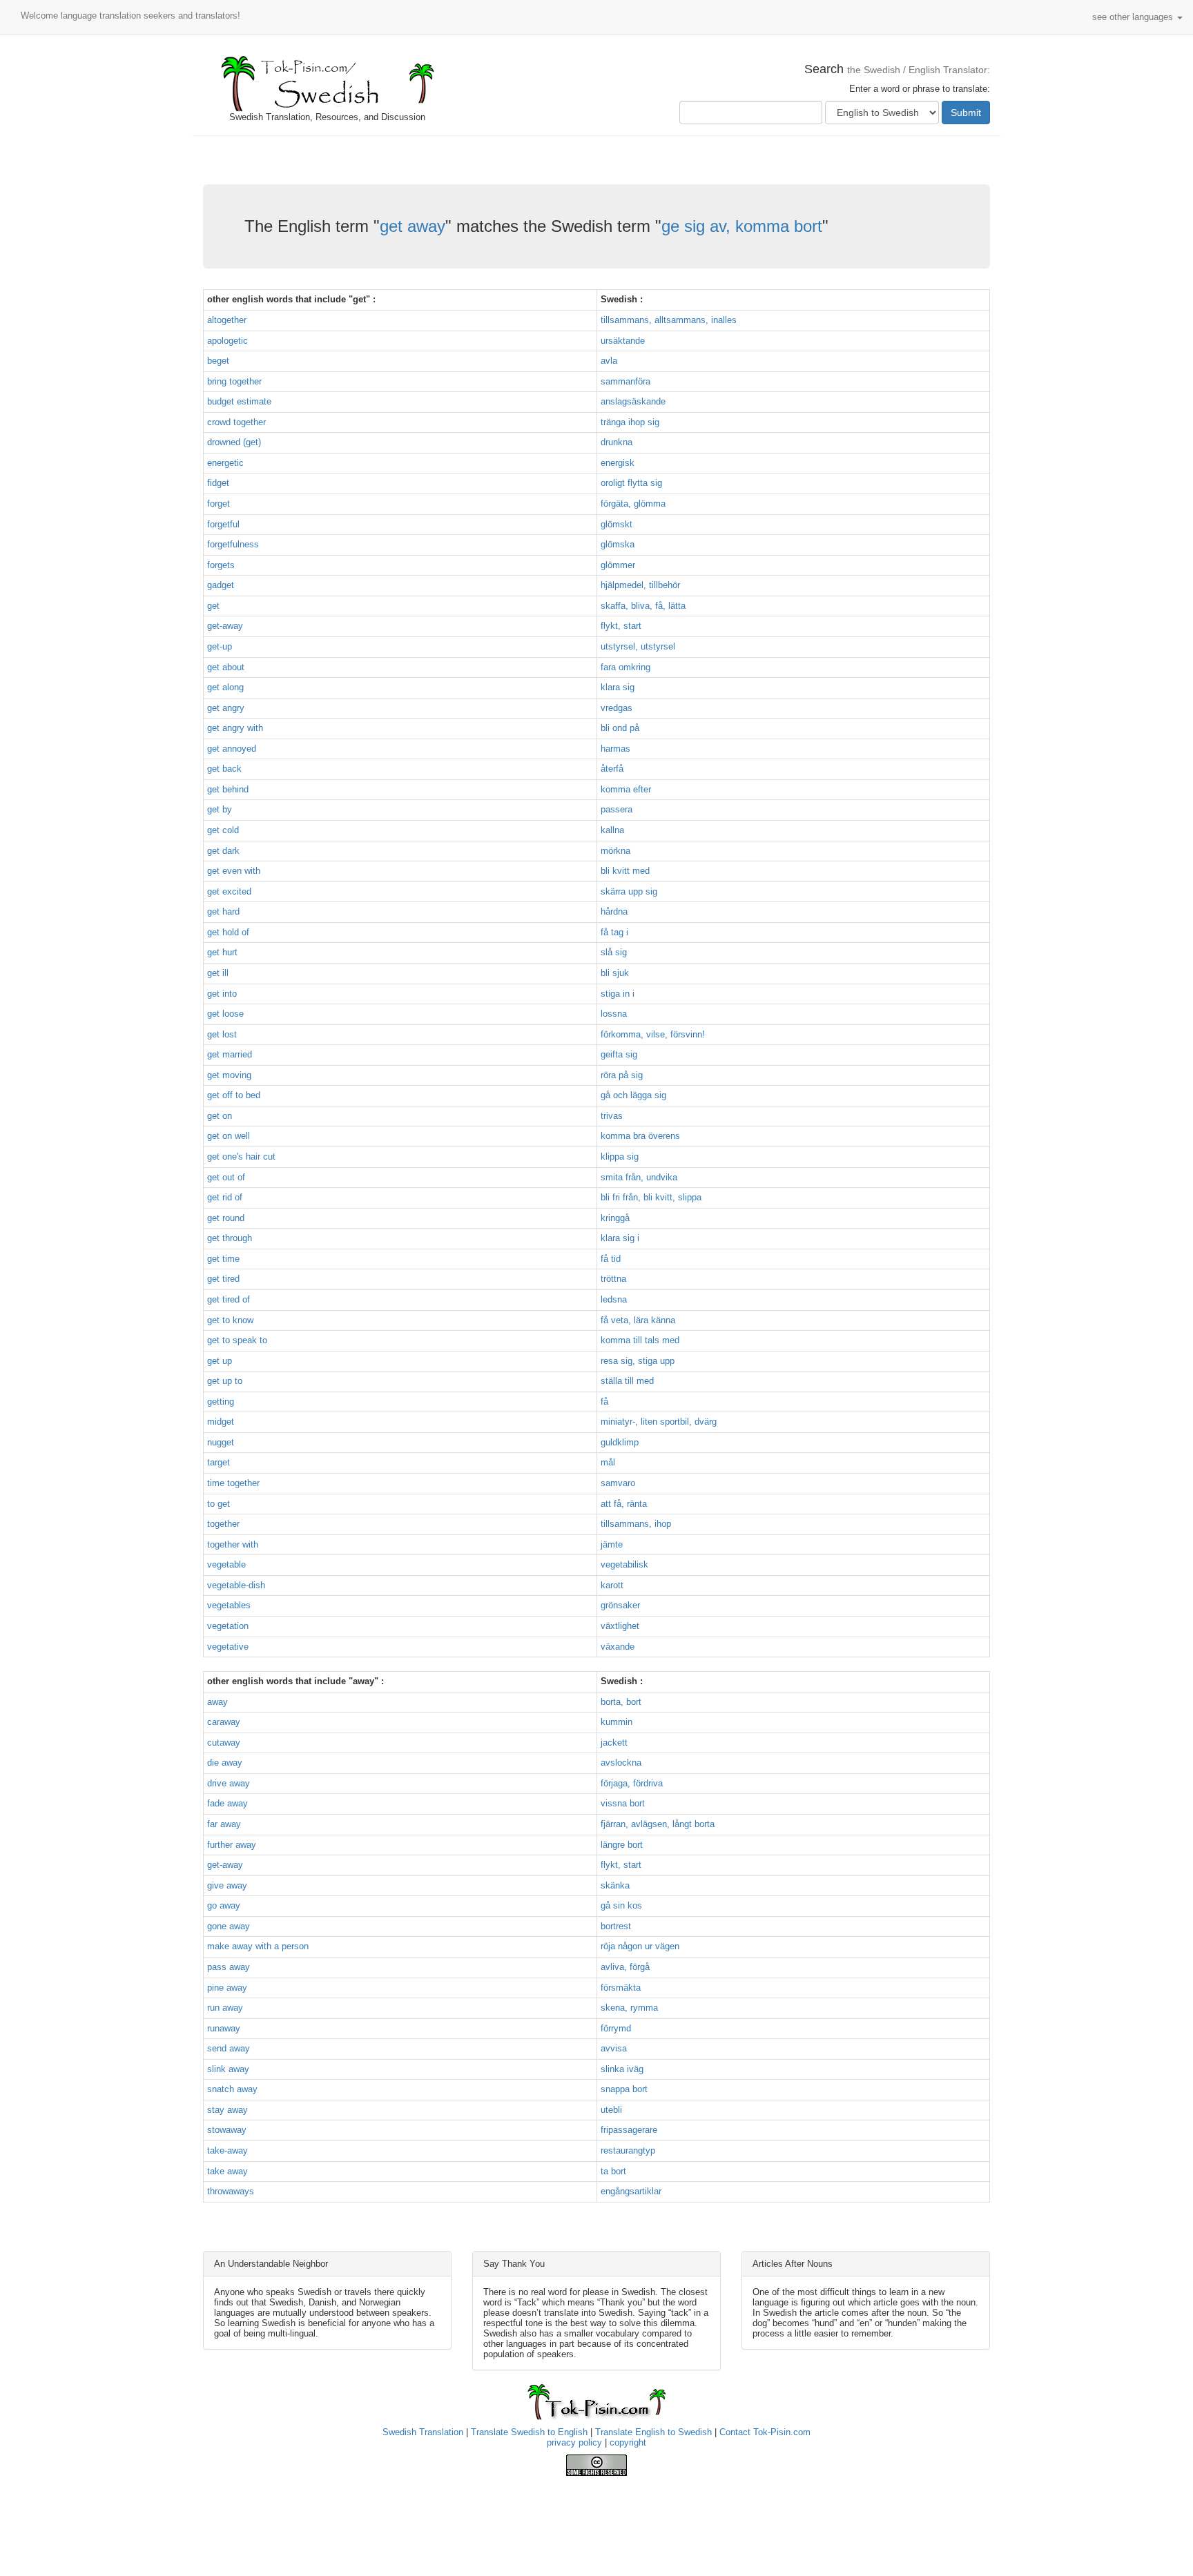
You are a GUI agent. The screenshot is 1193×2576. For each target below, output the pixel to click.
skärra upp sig (629, 891)
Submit (966, 113)
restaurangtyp (628, 2150)
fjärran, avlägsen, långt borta (658, 1824)
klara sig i (620, 1238)
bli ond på (620, 728)
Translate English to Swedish (653, 2432)
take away (227, 2171)
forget (219, 504)
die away (225, 1763)
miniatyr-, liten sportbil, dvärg (659, 1422)
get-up (220, 646)
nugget (221, 1442)
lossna (614, 1014)
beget (218, 361)
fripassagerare (629, 2130)
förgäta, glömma (633, 504)
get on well (229, 1136)
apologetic (227, 341)
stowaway (227, 2130)
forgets (221, 565)
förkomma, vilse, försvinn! (653, 1034)
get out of (226, 1177)
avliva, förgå (625, 1967)
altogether (227, 320)
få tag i (614, 932)
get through (230, 1238)
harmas (615, 749)
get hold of (228, 932)
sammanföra (625, 381)
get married (230, 1054)
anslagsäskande (633, 401)
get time (223, 1259)
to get (219, 1504)
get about (226, 667)
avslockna (621, 1763)
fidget (218, 483)
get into (222, 994)
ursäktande (623, 341)
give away (227, 1885)
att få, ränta (624, 1504)
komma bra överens (640, 1136)
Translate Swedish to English (529, 2432)
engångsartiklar (631, 2191)
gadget (221, 585)
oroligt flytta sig (631, 483)
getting (221, 1402)
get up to (225, 1381)
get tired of (229, 1299)
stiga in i (618, 994)
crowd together (236, 422)
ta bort (613, 2171)
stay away (227, 2110)
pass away (229, 1967)
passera (617, 809)
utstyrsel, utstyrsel (638, 646)
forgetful (223, 524)
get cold (223, 830)
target (219, 1462)
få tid (611, 1259)
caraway (224, 1722)
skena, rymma (629, 2008)
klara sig (618, 687)
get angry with (235, 728)
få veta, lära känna (638, 1320)
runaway (224, 2028)
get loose (225, 1014)
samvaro (618, 1483)
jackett (614, 1743)
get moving (229, 1075)
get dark (223, 851)
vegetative (228, 1647)
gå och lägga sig (633, 1095)
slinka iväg (622, 2069)
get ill (218, 973)
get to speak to (237, 1340)
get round (226, 1218)
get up (220, 1361)
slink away (228, 2069)
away (217, 1702)
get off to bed (234, 1095)
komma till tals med (640, 1340)
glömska (618, 544)
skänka (615, 1885)
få (604, 1402)
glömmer (618, 565)
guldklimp (620, 1442)
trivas (612, 1116)
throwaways (231, 2191)
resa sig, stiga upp (638, 1361)
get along (225, 687)
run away (225, 2008)
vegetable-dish (236, 1585)
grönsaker (620, 1605)
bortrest (616, 1926)
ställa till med (627, 1381)
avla (609, 361)
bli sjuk (615, 973)
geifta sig (619, 1054)
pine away (227, 1988)
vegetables (229, 1605)
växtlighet (620, 1626)
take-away (227, 2150)
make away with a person (258, 1946)
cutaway (224, 1743)
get (213, 606)
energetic (225, 463)
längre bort (622, 1845)
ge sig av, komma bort (742, 226)
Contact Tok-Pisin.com (765, 2432)
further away (232, 1845)
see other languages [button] (1134, 17)
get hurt (222, 952)
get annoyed (232, 749)
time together (233, 1483)
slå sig (614, 952)
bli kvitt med (625, 871)
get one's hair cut (241, 1157)
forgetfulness (233, 544)
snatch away (232, 2089)
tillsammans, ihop (636, 1524)
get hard (223, 911)
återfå (612, 769)
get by (220, 809)
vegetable (226, 1564)
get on (220, 1116)
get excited (229, 891)
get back (224, 769)
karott (612, 1585)
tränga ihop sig (630, 422)
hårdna (614, 911)
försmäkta (621, 1988)
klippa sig (620, 1157)
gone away (229, 1926)
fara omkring (625, 667)
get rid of (225, 1197)
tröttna (613, 1279)
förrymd (616, 2028)
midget (221, 1422)
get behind (228, 789)
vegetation (228, 1626)
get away (413, 226)
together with (233, 1544)
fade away (227, 1803)
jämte (612, 1544)
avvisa (614, 2048)
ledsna (614, 1299)
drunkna (617, 442)
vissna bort (623, 1803)
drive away (229, 1783)
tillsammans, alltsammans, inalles (669, 320)
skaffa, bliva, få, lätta (643, 606)
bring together (234, 381)
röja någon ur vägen (640, 1946)
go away (224, 1905)
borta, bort (621, 1702)
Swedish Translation (423, 2432)
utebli (611, 2110)
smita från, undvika (639, 1177)
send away (229, 2048)
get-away (225, 626)
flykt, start (621, 626)
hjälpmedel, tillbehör (640, 585)
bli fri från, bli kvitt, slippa (651, 1197)
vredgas (617, 708)
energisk (618, 463)
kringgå (615, 1218)
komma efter (626, 789)
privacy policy (574, 2442)
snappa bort (624, 2089)
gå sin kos (621, 1905)
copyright (628, 2442)
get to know (230, 1320)
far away (224, 1824)
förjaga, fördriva (632, 1783)
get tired (223, 1279)
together (223, 1524)
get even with (234, 871)
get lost (222, 1034)
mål (608, 1462)
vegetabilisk (624, 1564)
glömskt (617, 524)
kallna (612, 830)
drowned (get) (234, 442)
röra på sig (622, 1075)
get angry (226, 708)
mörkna (615, 851)
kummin (617, 1722)
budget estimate (239, 401)
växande (618, 1647)
